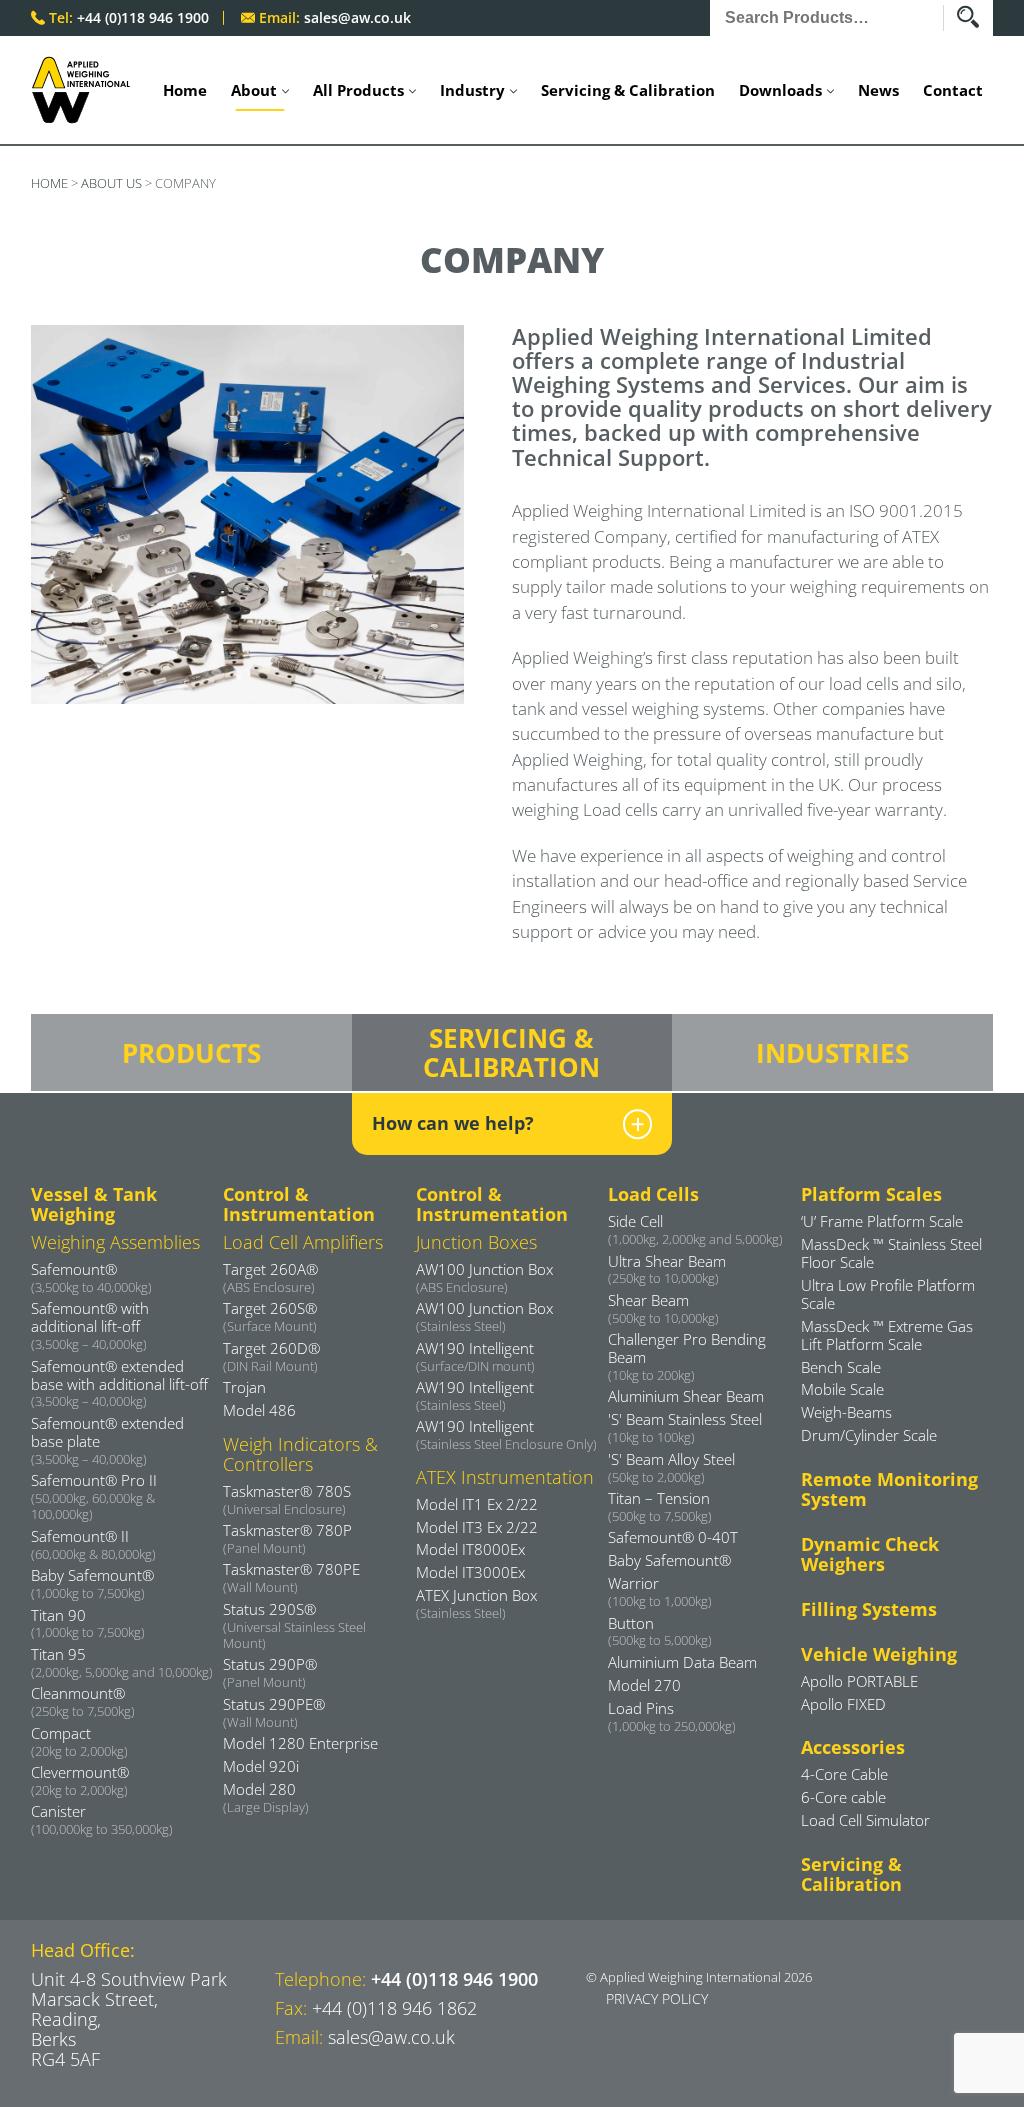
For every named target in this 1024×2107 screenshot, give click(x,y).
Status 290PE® (274, 1712)
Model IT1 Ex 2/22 (477, 1504)
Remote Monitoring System (889, 1489)
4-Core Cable (844, 1774)
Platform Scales (871, 1194)
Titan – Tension (660, 1506)
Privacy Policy (657, 1998)
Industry (472, 90)
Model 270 (644, 1685)
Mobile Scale (842, 1389)
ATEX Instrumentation (505, 1477)
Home (185, 90)
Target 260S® (270, 1316)
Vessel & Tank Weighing (94, 1204)
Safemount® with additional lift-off (90, 1325)
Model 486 (259, 1410)
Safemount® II (93, 1544)
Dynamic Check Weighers (870, 1554)
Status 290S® (294, 1625)
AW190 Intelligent (475, 1356)
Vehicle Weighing (879, 1654)
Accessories (853, 1747)
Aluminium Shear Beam (686, 1396)
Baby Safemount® (92, 1583)
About (254, 90)
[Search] (975, 18)
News (878, 90)
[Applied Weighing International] (81, 90)
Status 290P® (270, 1672)
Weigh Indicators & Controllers (300, 1454)
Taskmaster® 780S (287, 1499)
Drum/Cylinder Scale (869, 1435)
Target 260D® (271, 1356)
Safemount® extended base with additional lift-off (119, 1383)
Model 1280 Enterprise (300, 1743)
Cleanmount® (83, 1701)
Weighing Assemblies (115, 1242)
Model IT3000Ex (470, 1572)
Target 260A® (270, 1277)
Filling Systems (869, 1609)
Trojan (244, 1387)
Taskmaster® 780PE (291, 1577)
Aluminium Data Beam (682, 1662)
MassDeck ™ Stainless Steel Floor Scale (891, 1253)
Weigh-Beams (846, 1412)
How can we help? (453, 1123)
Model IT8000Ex (470, 1549)
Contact (953, 90)
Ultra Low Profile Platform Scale (888, 1294)
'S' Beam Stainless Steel (685, 1427)
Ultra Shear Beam (667, 1269)
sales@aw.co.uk (357, 17)
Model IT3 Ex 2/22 (477, 1527)
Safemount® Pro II (94, 1496)
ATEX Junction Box (476, 1603)
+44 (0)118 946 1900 (143, 17)
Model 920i (261, 1766)
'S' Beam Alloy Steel (671, 1467)
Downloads (780, 90)
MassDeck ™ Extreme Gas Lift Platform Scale (887, 1335)
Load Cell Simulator (865, 1820)
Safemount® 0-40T (673, 1537)
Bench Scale (841, 1367)
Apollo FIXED (843, 1704)
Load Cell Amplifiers (303, 1242)
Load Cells (653, 1194)
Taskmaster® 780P (287, 1538)
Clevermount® (80, 1780)
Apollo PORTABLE (859, 1681)
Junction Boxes (476, 1242)
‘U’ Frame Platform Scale (882, 1221)
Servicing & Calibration (628, 90)
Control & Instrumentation (299, 1204)
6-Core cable (843, 1797)
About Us (111, 183)
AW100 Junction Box (484, 1277)
